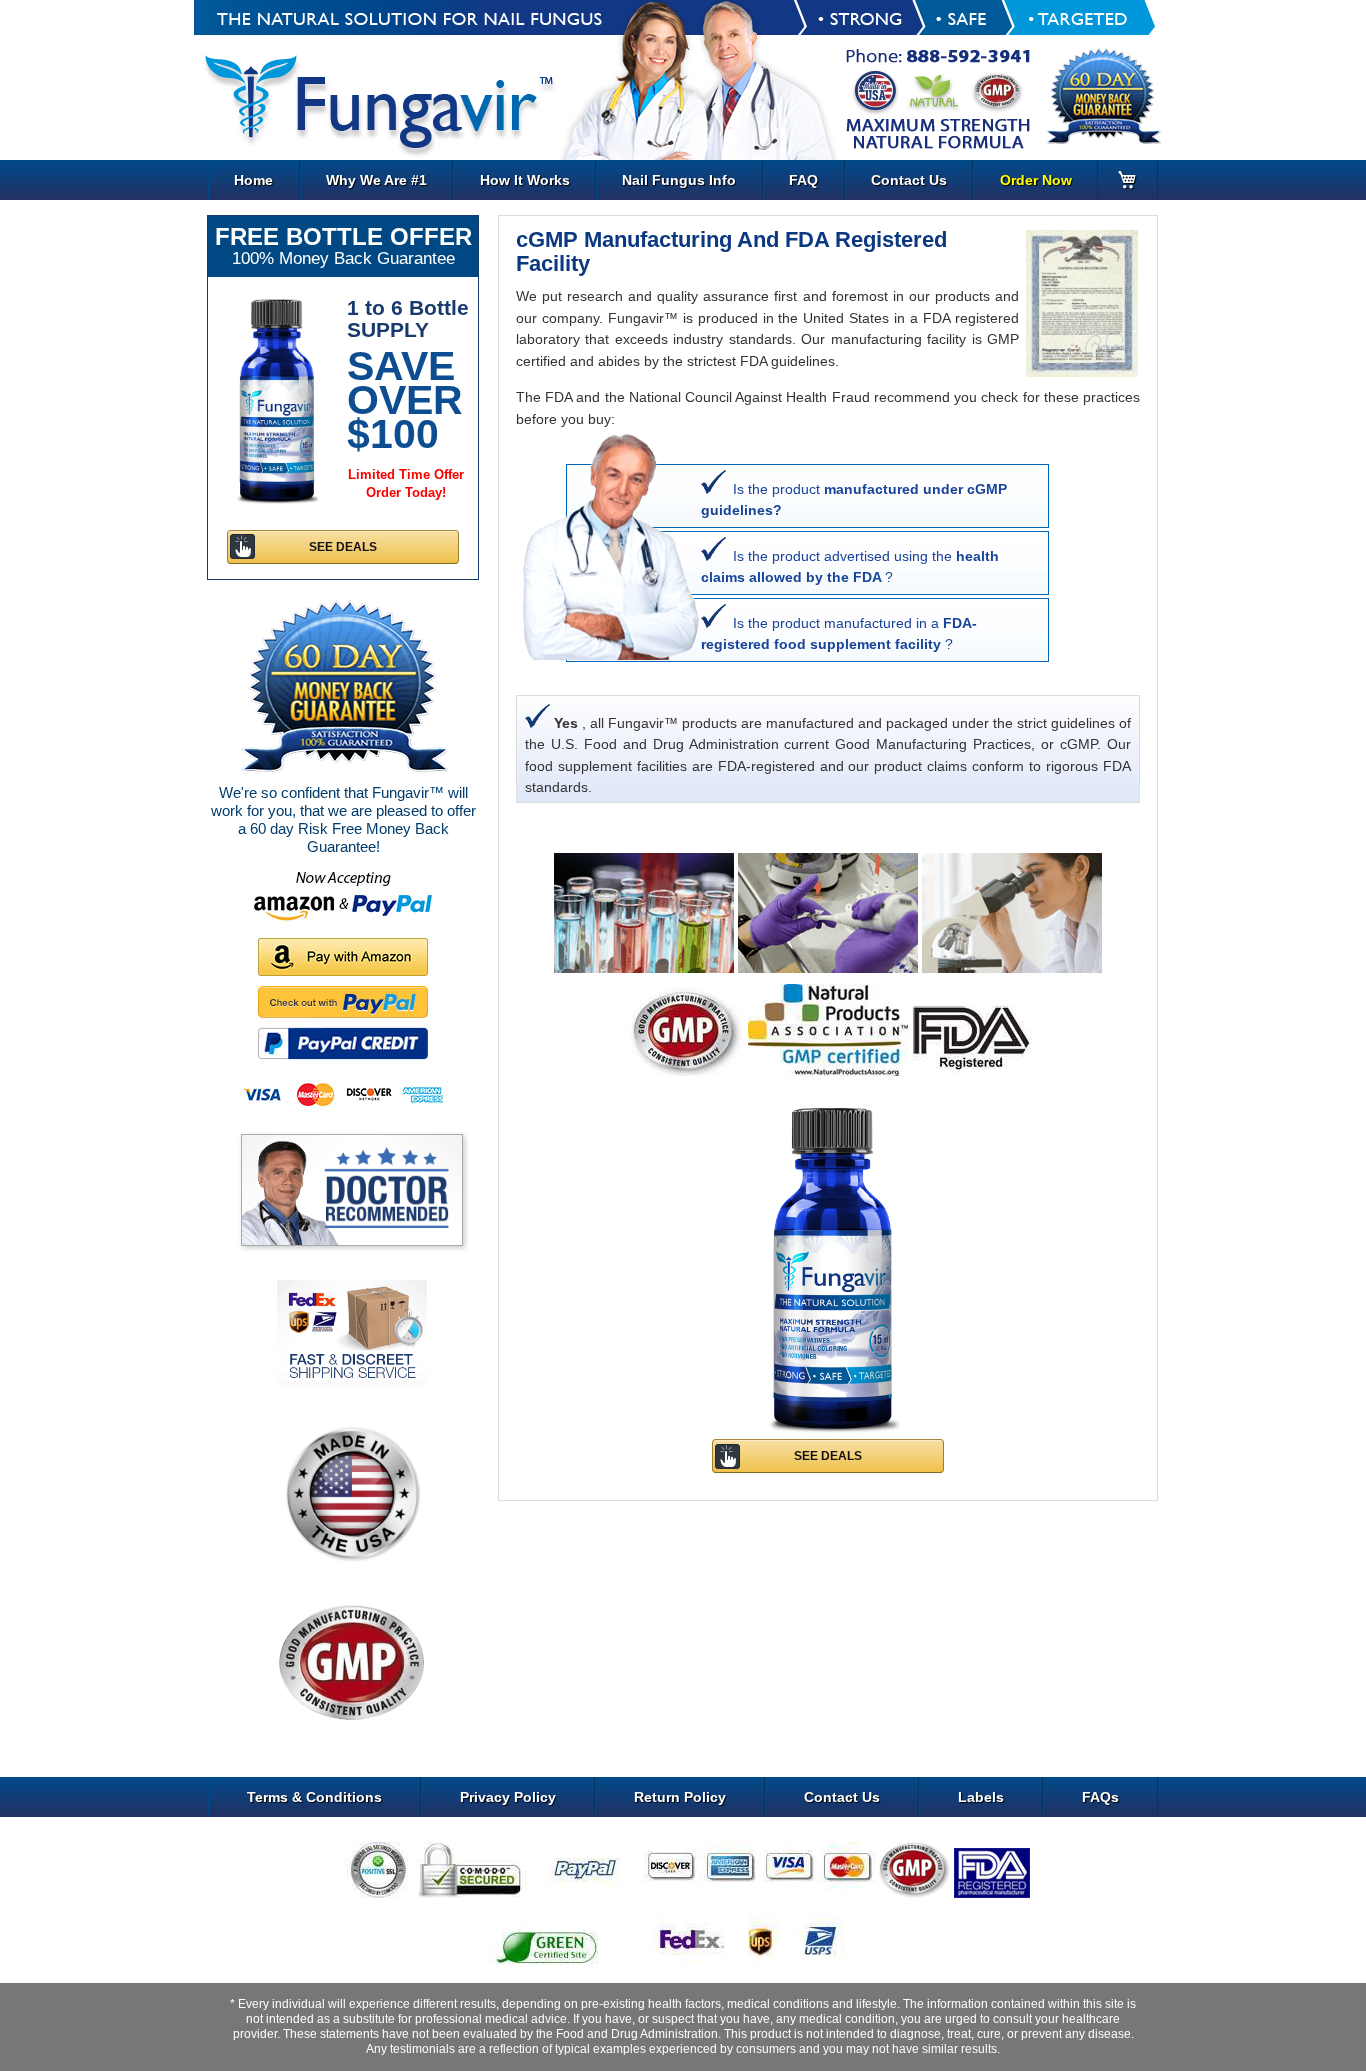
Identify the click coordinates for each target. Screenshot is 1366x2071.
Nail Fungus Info (679, 180)
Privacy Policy (508, 1797)
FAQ (803, 180)
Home (253, 180)
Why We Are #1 (376, 180)
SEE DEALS (828, 1456)
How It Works (525, 180)
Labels (981, 1797)
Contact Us (909, 180)
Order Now (1036, 180)
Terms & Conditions (314, 1797)
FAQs (1100, 1797)
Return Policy (680, 1797)
